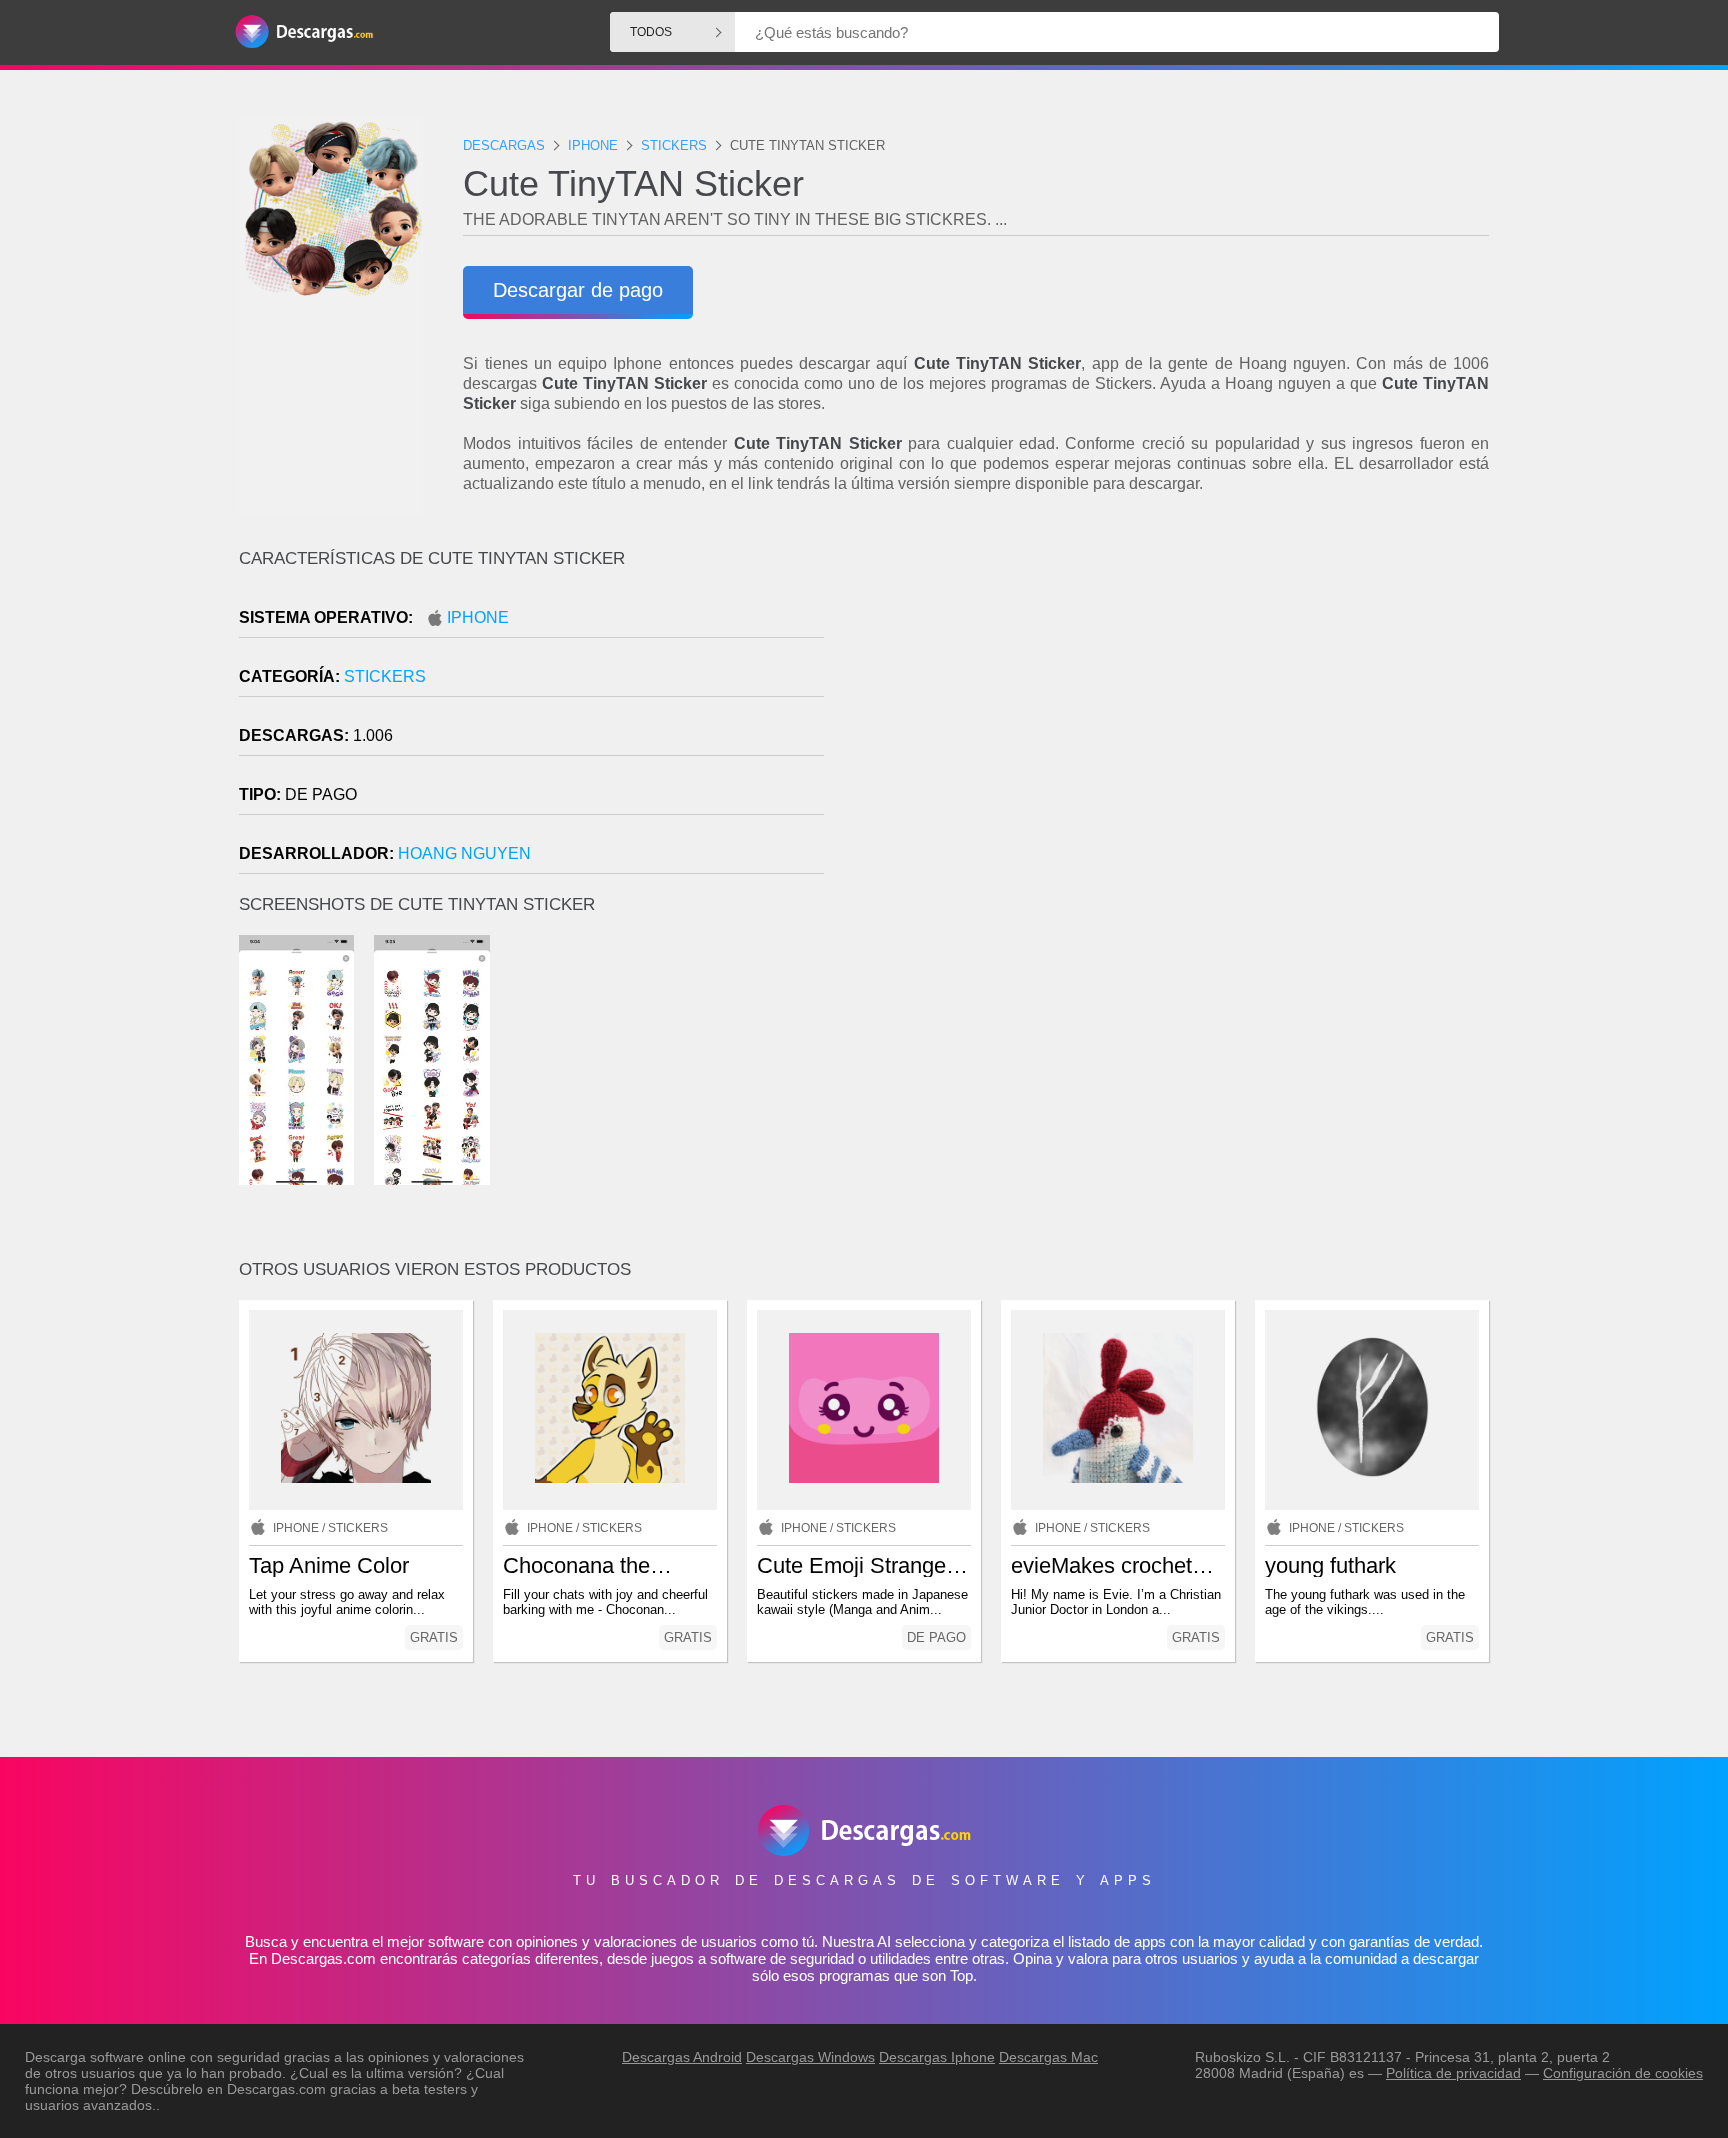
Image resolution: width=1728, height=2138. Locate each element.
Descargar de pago (578, 290)
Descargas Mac (1048, 2057)
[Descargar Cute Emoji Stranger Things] (864, 1410)
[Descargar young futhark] (1372, 1410)
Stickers (385, 676)
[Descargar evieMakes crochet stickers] (1118, 1410)
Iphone (478, 617)
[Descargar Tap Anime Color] (356, 1410)
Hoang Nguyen (464, 853)
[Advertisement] (1176, 719)
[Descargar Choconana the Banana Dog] (610, 1410)
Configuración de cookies (1623, 2073)
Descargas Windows (810, 2057)
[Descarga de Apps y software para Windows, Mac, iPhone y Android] (304, 32)
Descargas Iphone (937, 2057)
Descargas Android (682, 2057)
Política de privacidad (1453, 2073)
